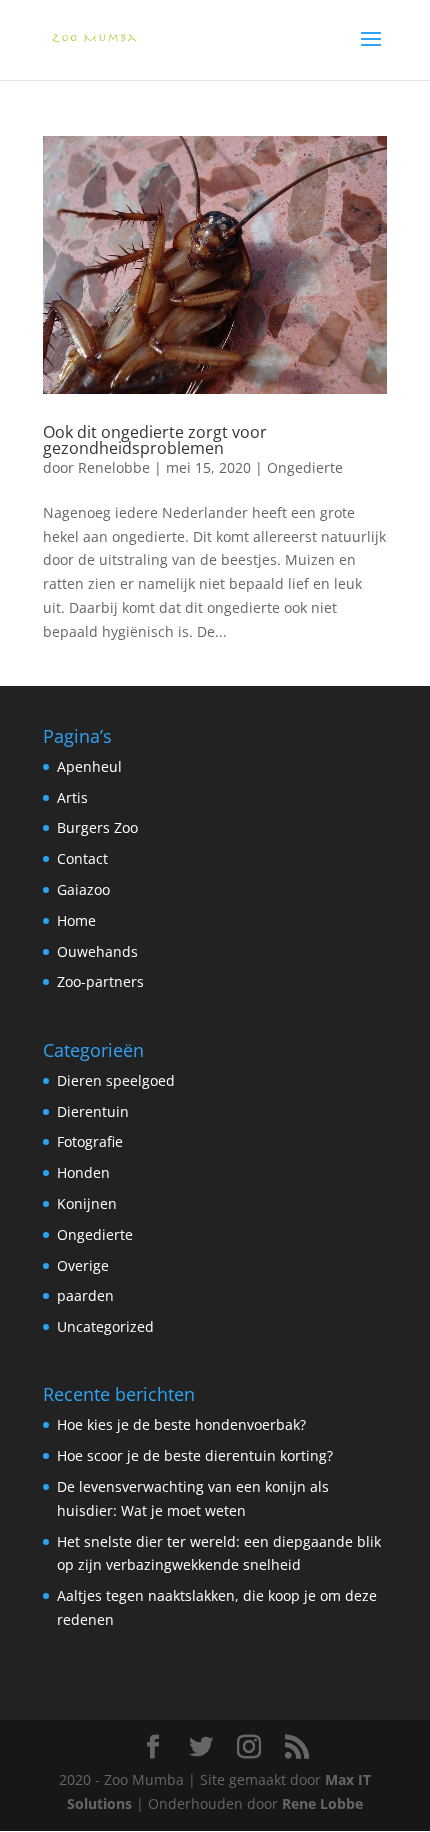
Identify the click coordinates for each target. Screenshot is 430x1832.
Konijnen (87, 1203)
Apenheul (89, 766)
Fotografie (90, 1141)
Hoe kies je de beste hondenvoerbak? (181, 1424)
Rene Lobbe (322, 1803)
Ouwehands (97, 951)
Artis (72, 797)
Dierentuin (93, 1111)
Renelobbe (114, 467)
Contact (82, 858)
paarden (85, 1295)
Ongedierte (305, 467)
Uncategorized (105, 1326)
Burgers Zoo (97, 827)
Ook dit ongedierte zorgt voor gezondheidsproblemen (155, 440)
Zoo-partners (100, 981)
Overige (83, 1265)
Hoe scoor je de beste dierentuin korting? (195, 1455)
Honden (83, 1172)
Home (76, 920)
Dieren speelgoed (116, 1080)
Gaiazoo (83, 889)
